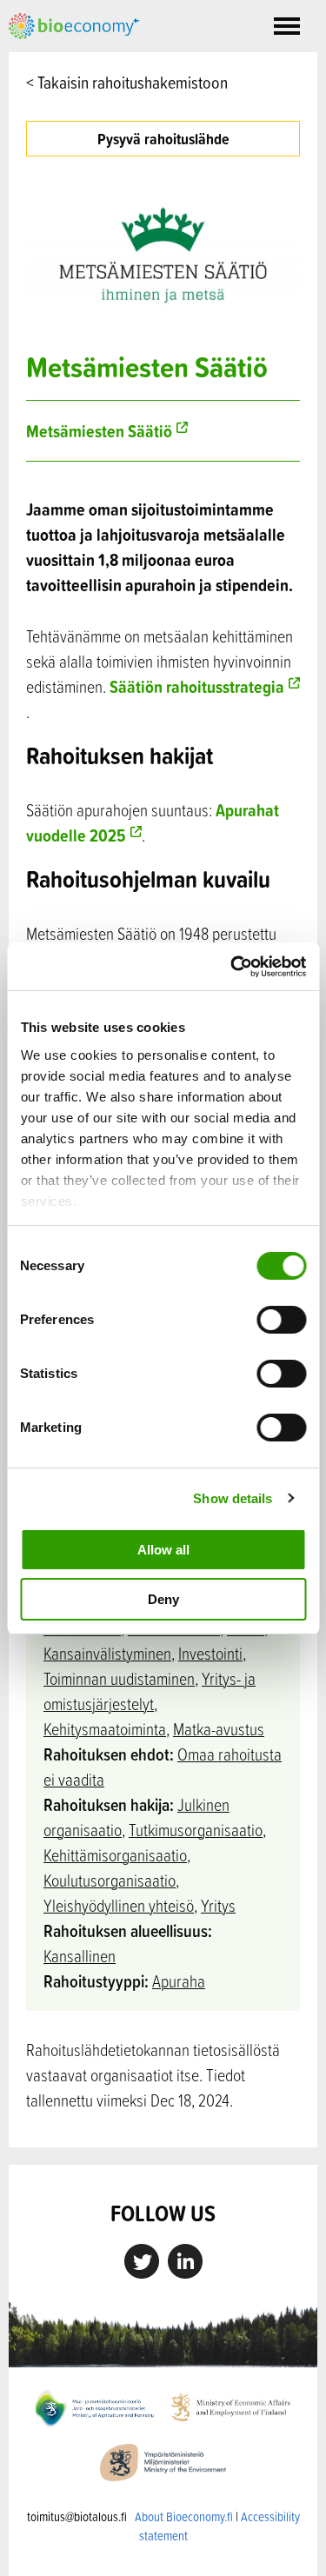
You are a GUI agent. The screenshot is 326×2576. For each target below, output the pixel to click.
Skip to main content (69, 58)
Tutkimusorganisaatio (196, 1830)
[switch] (281, 1320)
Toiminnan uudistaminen (119, 1678)
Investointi (210, 1653)
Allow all (163, 1550)
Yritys (218, 1905)
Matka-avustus (219, 1729)
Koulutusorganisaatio (110, 1880)
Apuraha (179, 1981)
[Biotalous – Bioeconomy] (74, 24)
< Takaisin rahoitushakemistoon (127, 82)
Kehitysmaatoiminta (105, 1729)
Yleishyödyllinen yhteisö (119, 1905)
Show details (233, 1498)
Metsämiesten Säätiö (99, 431)
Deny (163, 1599)
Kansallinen (80, 1956)
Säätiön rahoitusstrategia (197, 686)
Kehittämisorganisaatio (115, 1855)
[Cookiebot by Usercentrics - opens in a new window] (232, 967)
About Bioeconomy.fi (184, 2516)
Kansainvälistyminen (107, 1653)
